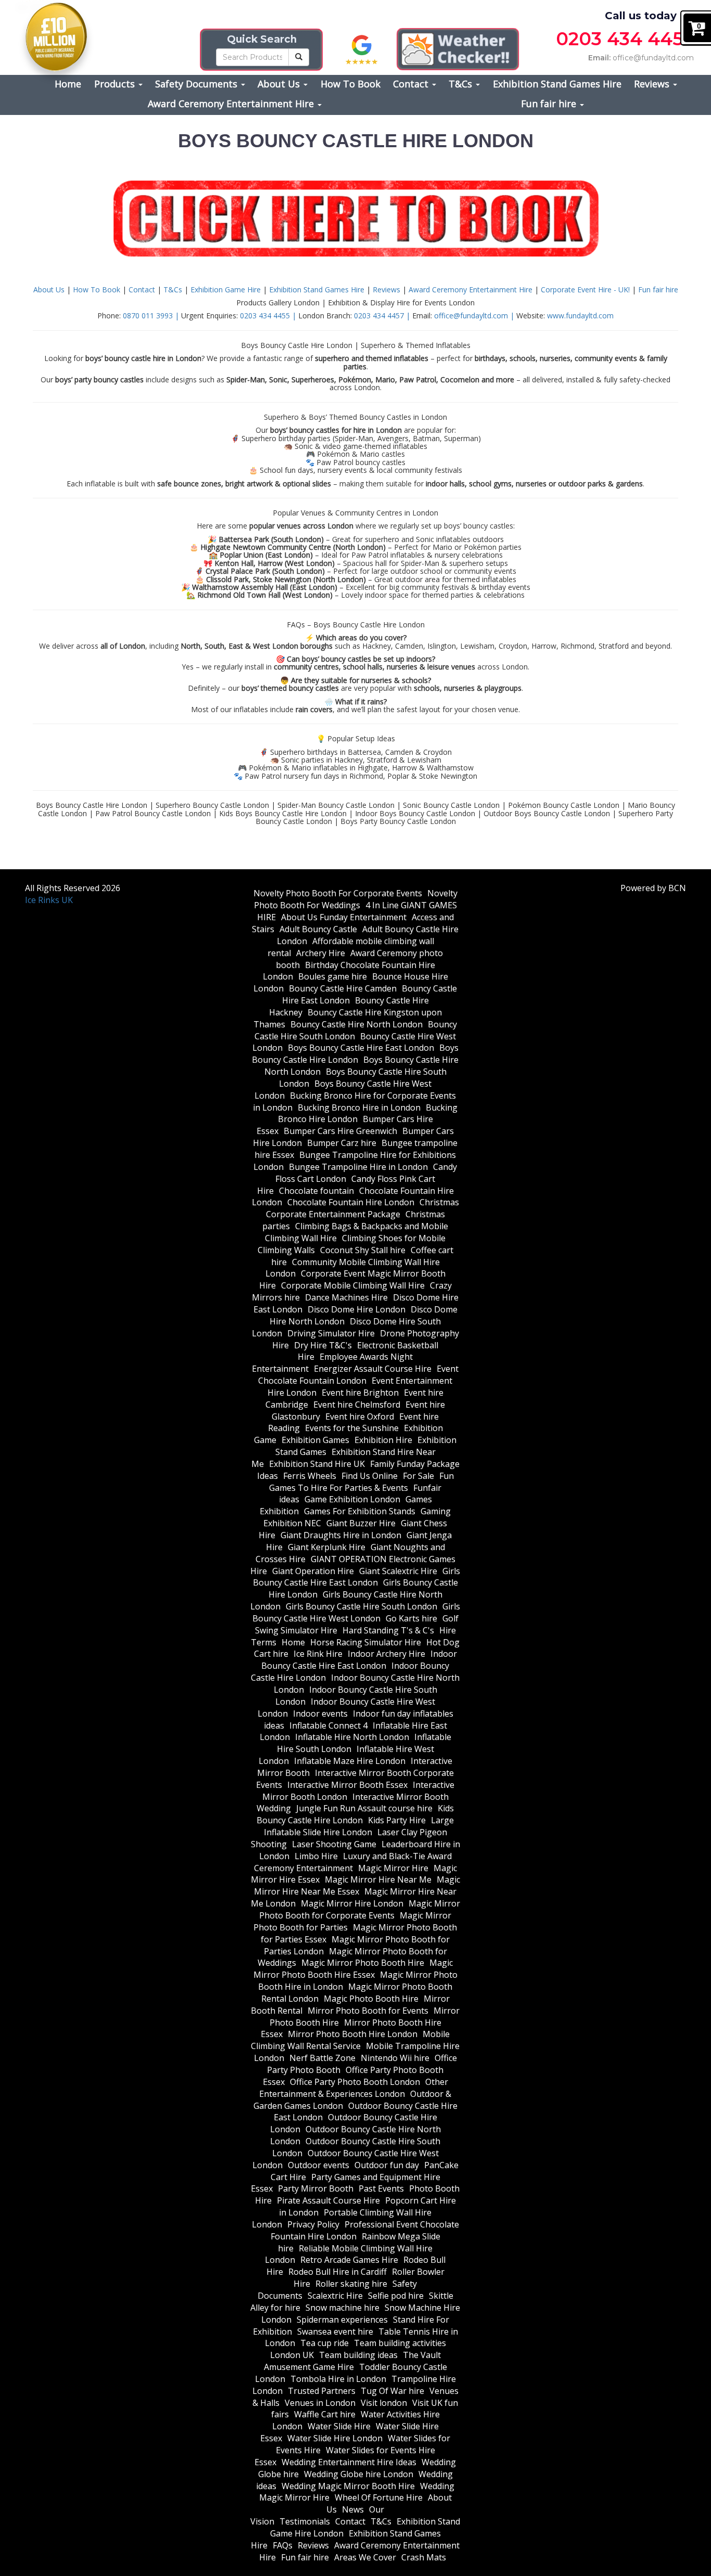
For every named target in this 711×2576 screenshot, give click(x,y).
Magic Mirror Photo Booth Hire (363, 1963)
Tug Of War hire (392, 2391)
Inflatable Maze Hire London (350, 1761)
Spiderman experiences (342, 2320)
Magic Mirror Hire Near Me (378, 1879)
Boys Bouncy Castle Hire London (355, 1054)
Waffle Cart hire (325, 2414)
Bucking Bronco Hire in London (359, 1107)
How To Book (351, 84)
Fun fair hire (550, 104)
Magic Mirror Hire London (352, 1903)
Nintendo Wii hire (395, 2058)
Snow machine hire (342, 2308)
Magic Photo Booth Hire (371, 1999)
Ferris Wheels (310, 1476)
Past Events (381, 2188)
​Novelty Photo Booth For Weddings (356, 899)
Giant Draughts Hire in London (341, 1535)
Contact (412, 84)
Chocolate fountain (316, 1191)
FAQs (283, 2545)
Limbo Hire (316, 1856)
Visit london (384, 2403)
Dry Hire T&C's (323, 1345)
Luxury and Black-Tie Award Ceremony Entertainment (353, 1862)
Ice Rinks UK (49, 900)
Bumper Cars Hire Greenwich (340, 1131)
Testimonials (305, 2521)
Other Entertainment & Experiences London (354, 2088)
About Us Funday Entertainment (344, 917)
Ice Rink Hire (318, 1654)
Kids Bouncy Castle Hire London (355, 1814)
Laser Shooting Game (334, 1844)
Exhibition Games (315, 1440)
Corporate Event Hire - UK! (586, 289)
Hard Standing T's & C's (388, 1630)
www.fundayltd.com (580, 315)
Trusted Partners (322, 2391)
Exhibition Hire (383, 1440)
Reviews (653, 84)
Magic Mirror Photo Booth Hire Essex (353, 1969)
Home (68, 84)
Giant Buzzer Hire (361, 1523)
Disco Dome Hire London (357, 1309)
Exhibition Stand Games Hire (557, 84)
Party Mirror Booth (316, 2188)
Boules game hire (333, 976)
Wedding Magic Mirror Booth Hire (348, 2486)
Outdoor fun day (387, 2165)
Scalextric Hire (335, 2296)
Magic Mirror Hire (393, 1868)
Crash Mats (424, 2557)
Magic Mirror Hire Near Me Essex (357, 1885)
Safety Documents (198, 84)
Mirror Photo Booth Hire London (353, 2034)
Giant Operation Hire (313, 1571)
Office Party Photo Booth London (355, 2082)
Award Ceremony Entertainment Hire (232, 104)
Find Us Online (370, 1476)
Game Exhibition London (352, 1499)
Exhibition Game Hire (227, 289)
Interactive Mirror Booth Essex (347, 1785)
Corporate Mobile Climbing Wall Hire (353, 1285)
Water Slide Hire (339, 2426)
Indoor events (320, 1714)
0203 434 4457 (625, 39)
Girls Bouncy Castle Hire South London (361, 1606)
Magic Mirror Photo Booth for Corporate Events (360, 1909)
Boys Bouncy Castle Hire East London (361, 1048)
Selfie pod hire (396, 2296)
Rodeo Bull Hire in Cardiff (338, 2272)
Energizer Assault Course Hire (373, 1369)
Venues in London (320, 2403)
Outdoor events (319, 2165)
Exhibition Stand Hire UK (317, 1464)
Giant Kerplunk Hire (327, 1547)
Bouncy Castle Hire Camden (343, 988)
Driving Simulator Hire (331, 1333)
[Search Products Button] (299, 57)
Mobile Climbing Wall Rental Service (350, 2040)
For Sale (418, 1476)
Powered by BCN (653, 888)
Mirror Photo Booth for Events (368, 2011)
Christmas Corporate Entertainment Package (363, 1208)
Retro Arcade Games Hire (349, 2260)
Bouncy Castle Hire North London (357, 1024)
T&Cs (462, 84)
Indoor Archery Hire (386, 1654)
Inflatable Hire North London (352, 1737)
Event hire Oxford (360, 1416)
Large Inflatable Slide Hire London (359, 1826)
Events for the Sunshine (352, 1428)
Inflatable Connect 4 (328, 1725)
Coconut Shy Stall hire (363, 1250)
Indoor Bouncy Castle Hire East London (359, 1660)
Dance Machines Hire (346, 1297)
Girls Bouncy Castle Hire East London (357, 1577)
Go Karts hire (411, 1618)
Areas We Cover (365, 2557)
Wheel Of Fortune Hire (379, 2497)
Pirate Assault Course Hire (328, 2200)
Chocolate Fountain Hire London (351, 1202)
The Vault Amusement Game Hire (352, 2361)
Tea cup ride (325, 2343)
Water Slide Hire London (335, 2438)
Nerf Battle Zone (322, 2058)
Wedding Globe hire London (359, 2474)
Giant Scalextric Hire (398, 1571)
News (353, 2509)
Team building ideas (358, 2355)
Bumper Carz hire (342, 1143)
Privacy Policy (313, 2224)
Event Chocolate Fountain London (358, 1375)
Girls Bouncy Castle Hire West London (357, 1612)
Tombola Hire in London (338, 2379)
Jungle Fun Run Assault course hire (364, 1808)
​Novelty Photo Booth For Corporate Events (338, 893)
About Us (280, 84)
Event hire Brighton (360, 1393)
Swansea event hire (335, 2332)
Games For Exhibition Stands (360, 1511)
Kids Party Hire (397, 1820)
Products (116, 84)
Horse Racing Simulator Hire (366, 1642)
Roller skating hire (351, 2284)
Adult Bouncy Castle (318, 929)
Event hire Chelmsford (357, 1405)
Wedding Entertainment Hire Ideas (349, 2462)
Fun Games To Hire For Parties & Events (361, 1482)
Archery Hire (321, 953)
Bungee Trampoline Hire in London (358, 1167)
